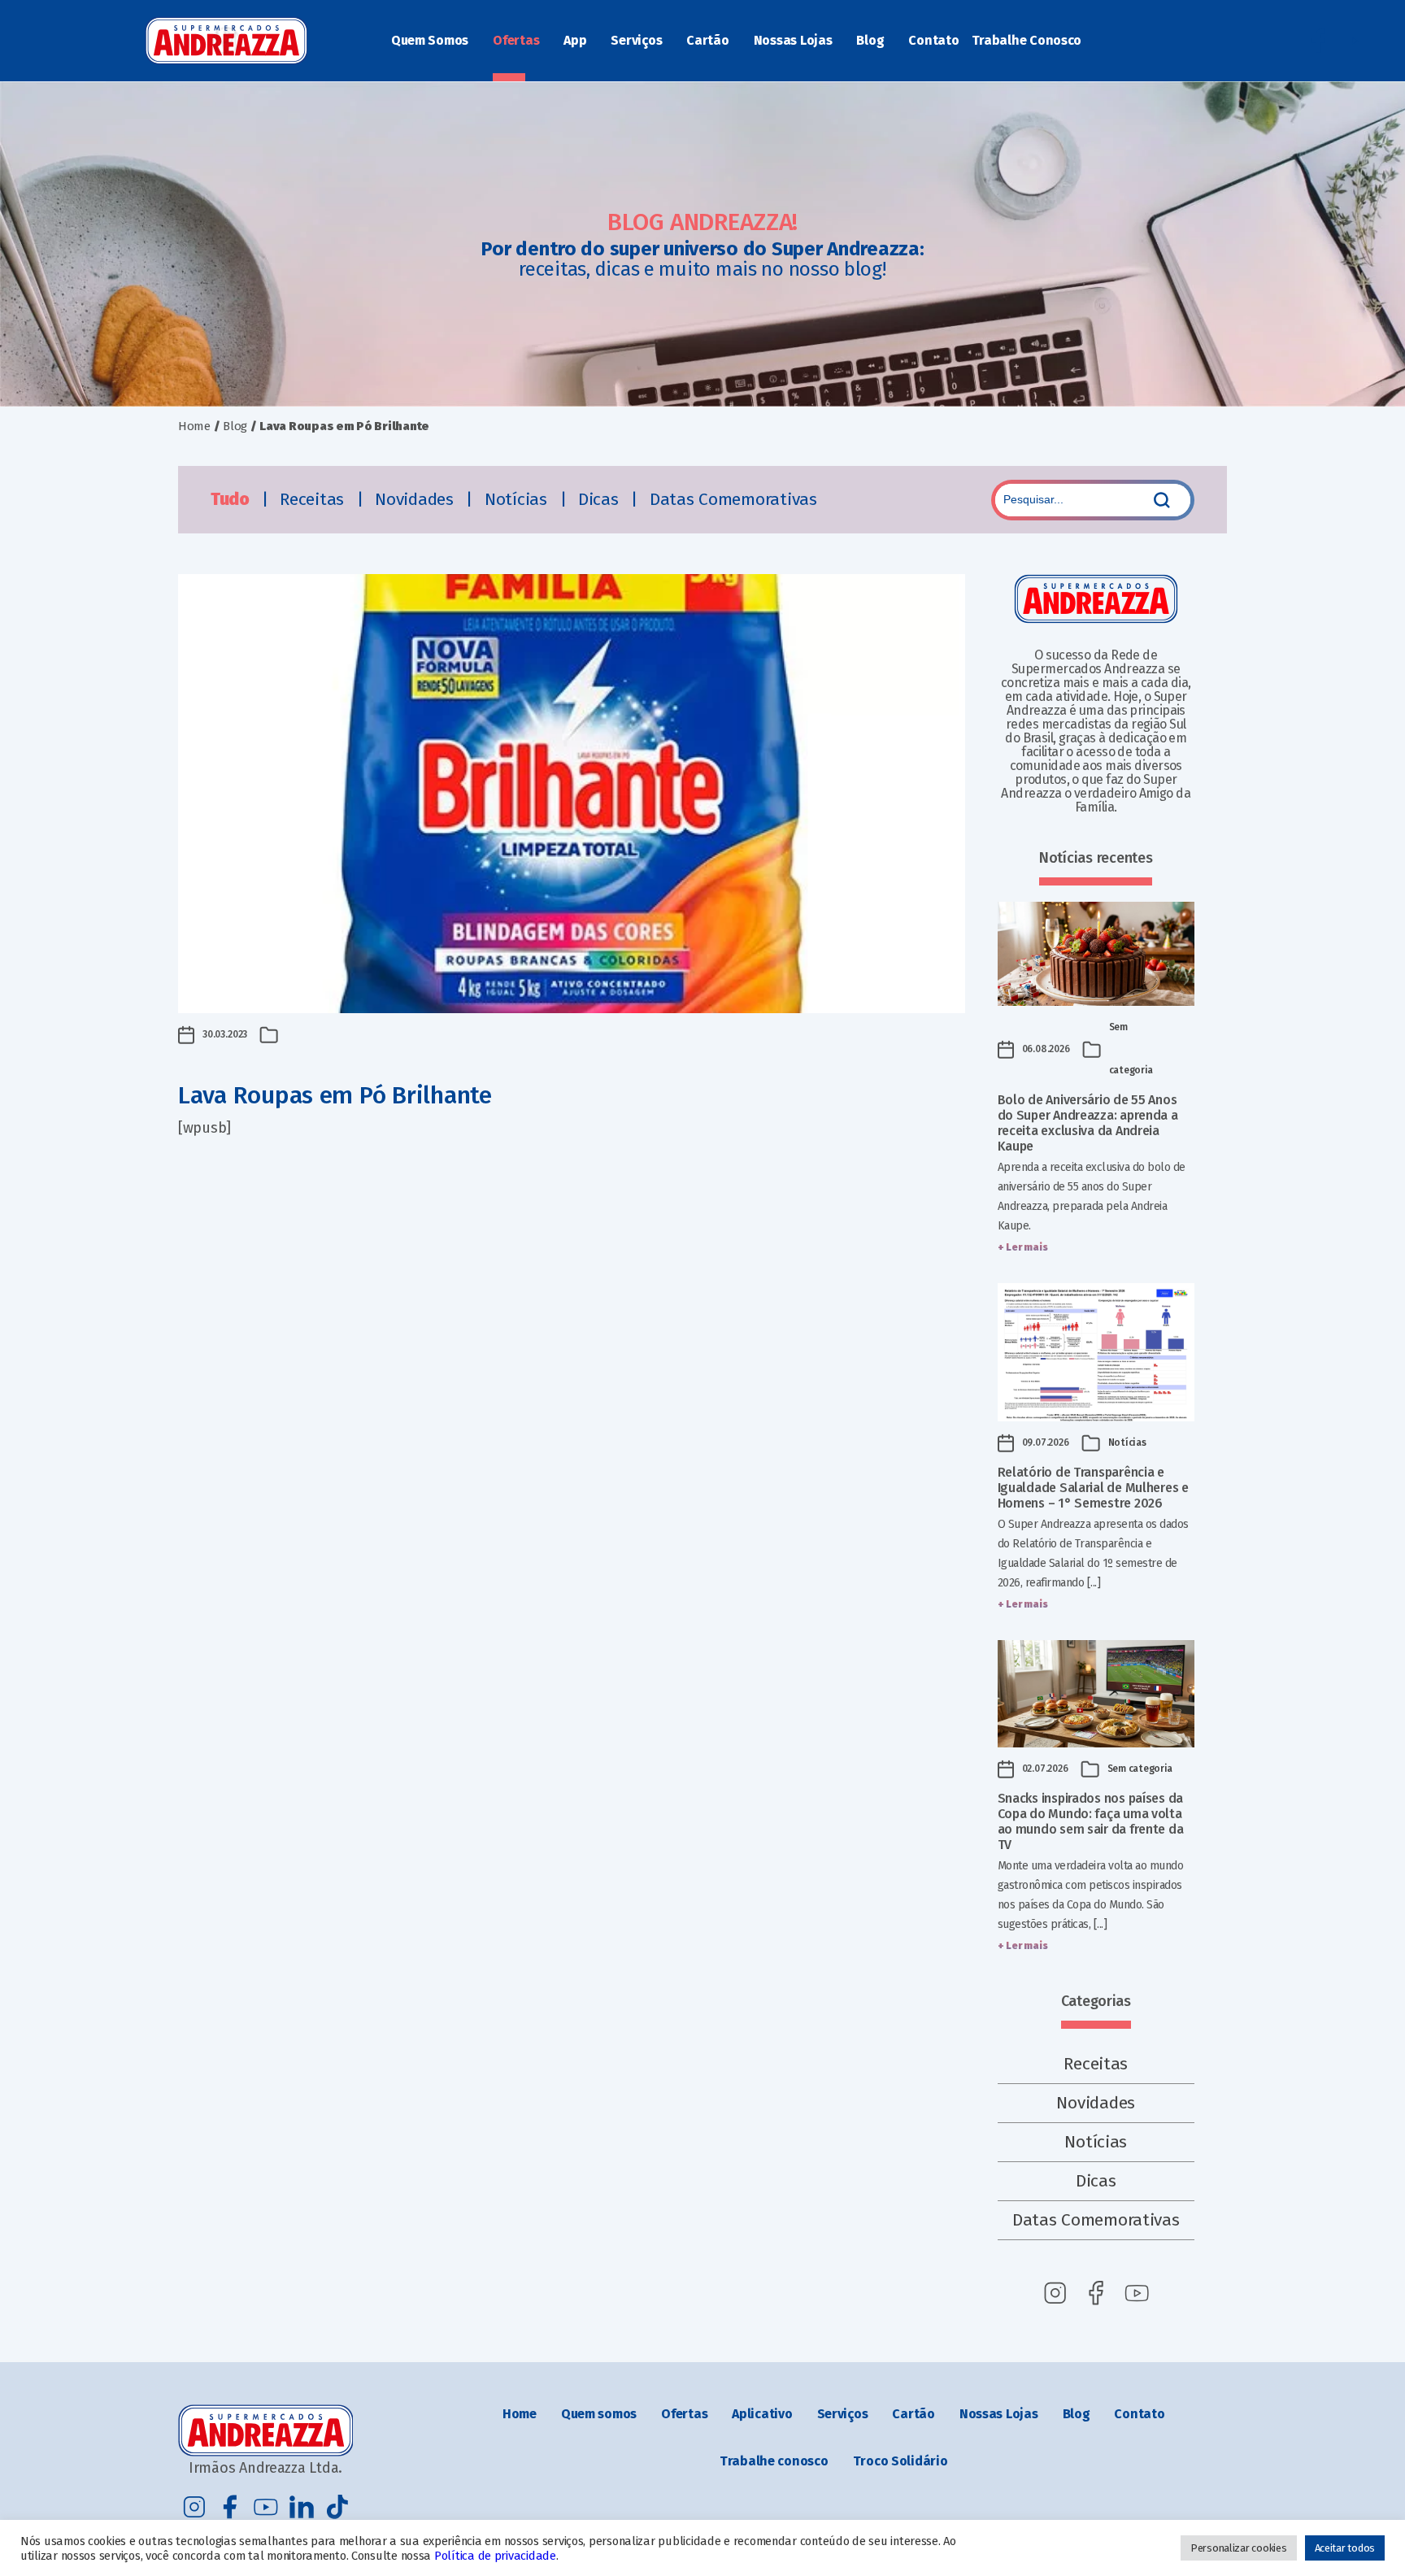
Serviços (636, 40)
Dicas (600, 499)
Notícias (518, 499)
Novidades (416, 499)
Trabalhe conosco (774, 2461)
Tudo (232, 499)
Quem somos (599, 2414)
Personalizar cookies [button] (1239, 2548)
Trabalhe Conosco (1027, 40)
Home (194, 426)
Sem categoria (1140, 1769)
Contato (933, 40)
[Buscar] (1162, 500)
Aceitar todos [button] (1345, 2548)
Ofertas (516, 40)
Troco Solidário (900, 2461)
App (575, 40)
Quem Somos (430, 40)
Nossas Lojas (793, 40)
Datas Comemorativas (733, 499)
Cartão (707, 40)
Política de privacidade (495, 2556)
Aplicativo (762, 2414)
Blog (870, 40)
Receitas (314, 499)
